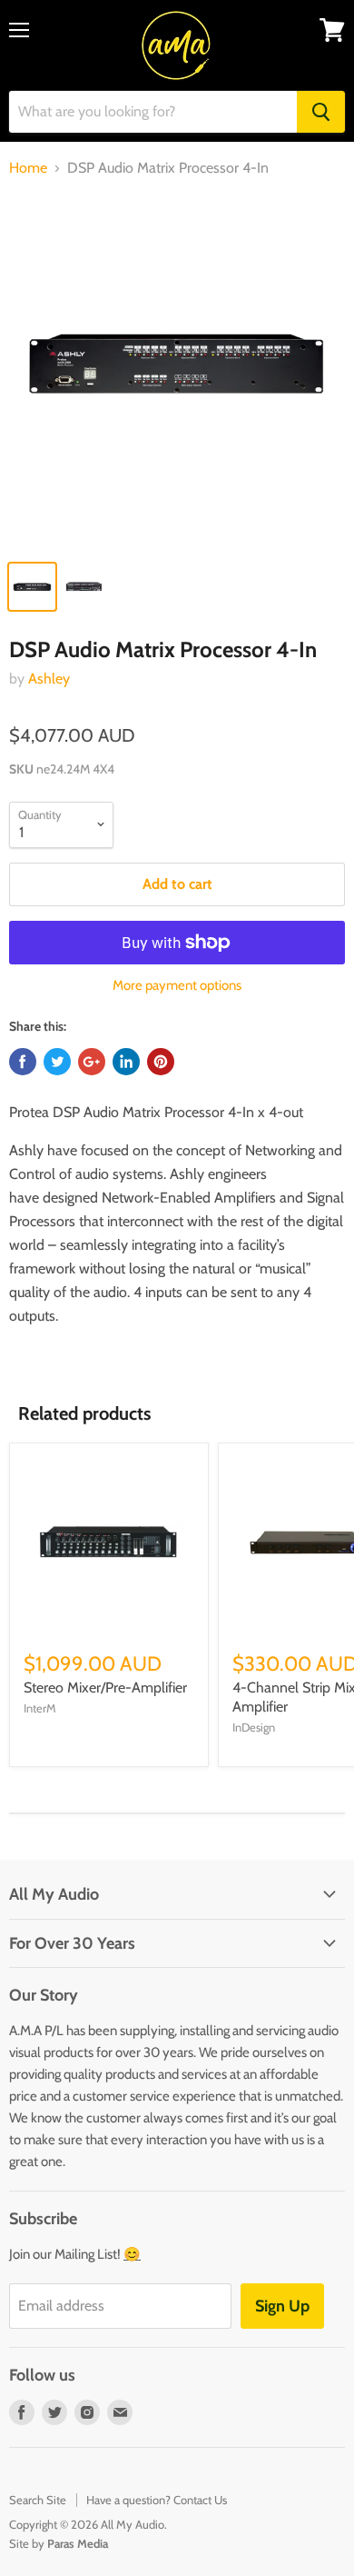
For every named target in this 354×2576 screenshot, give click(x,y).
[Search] (321, 112)
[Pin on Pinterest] (161, 1062)
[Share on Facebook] (23, 1062)
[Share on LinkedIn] (126, 1062)
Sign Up (282, 2306)
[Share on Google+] (92, 1062)
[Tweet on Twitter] (57, 1062)
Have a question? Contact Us (157, 2500)
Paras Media (78, 2543)
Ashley (49, 679)
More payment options (177, 986)
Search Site (38, 2500)
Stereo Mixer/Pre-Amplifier (105, 1687)
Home (28, 168)
